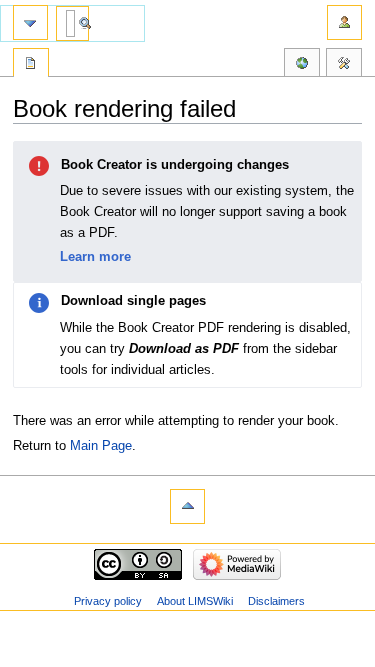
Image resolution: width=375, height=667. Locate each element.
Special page (31, 65)
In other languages (302, 65)
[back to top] (187, 506)
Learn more (95, 256)
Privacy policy (108, 601)
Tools (344, 65)
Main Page (101, 446)
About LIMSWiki (195, 601)
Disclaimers (276, 601)
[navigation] (30, 22)
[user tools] (344, 22)
